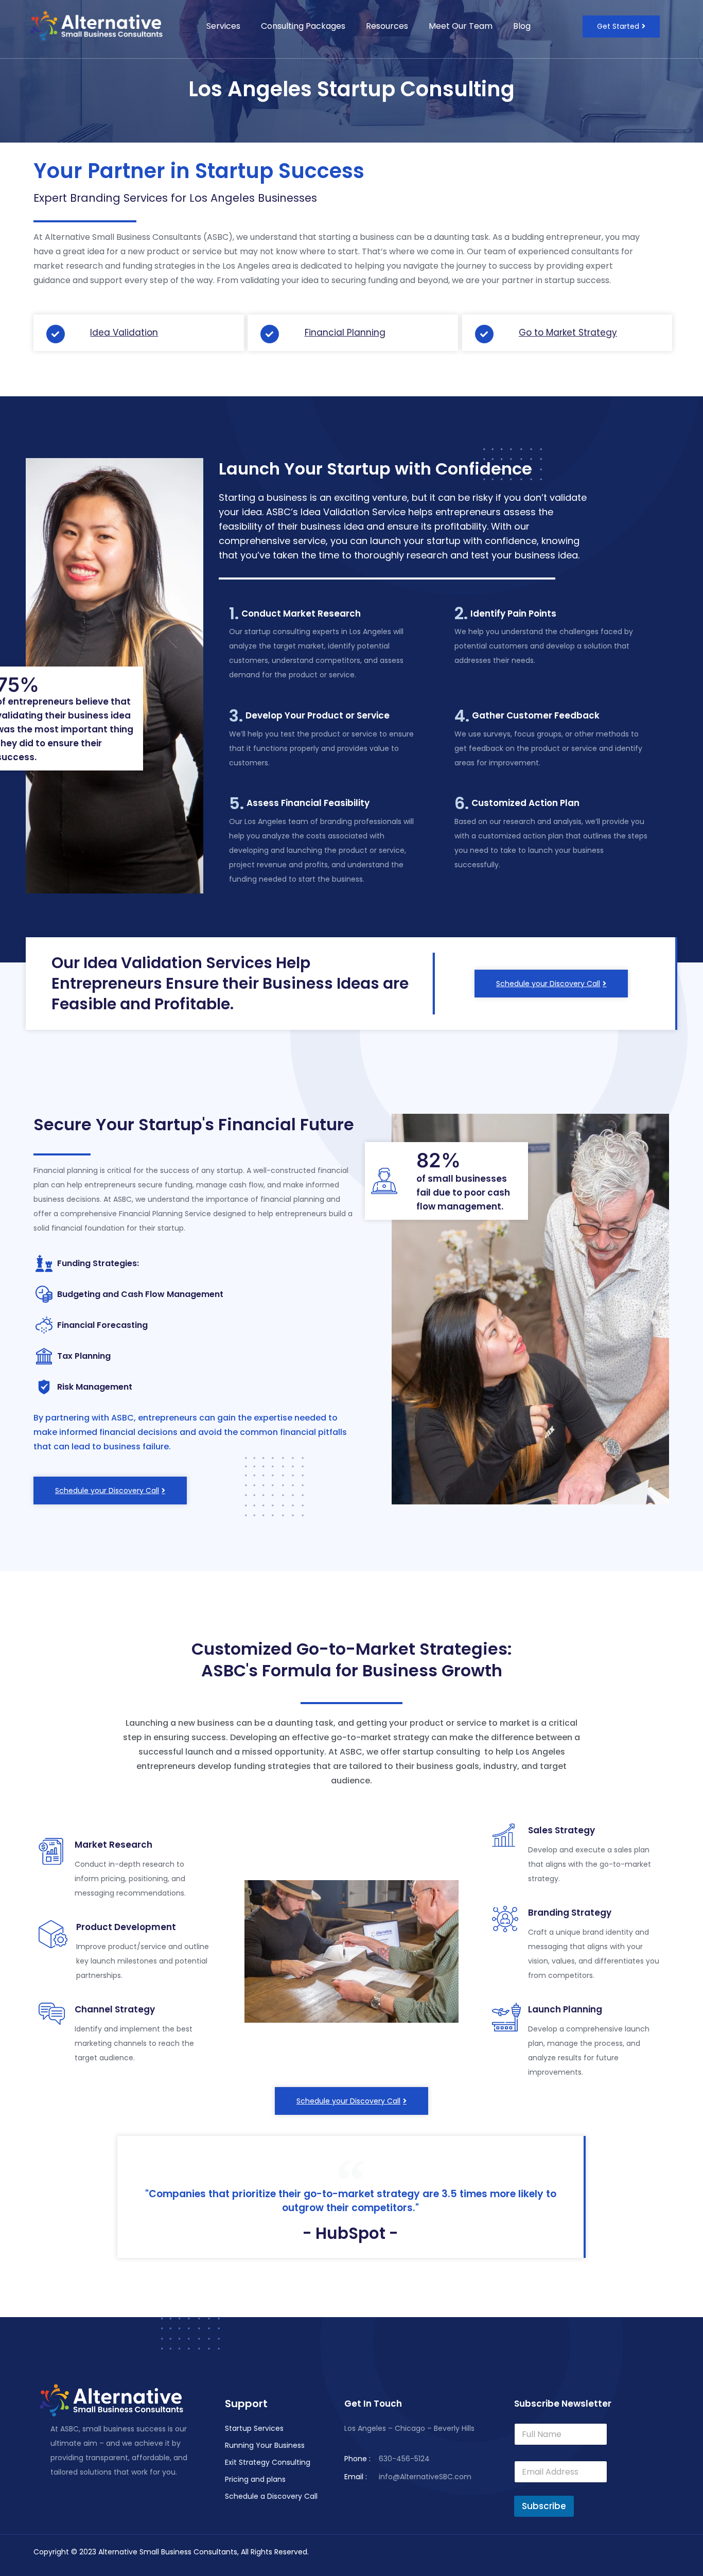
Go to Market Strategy (568, 332)
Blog (522, 26)
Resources (387, 26)
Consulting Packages (303, 26)
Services (223, 26)
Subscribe (544, 2506)
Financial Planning (345, 332)
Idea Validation (124, 332)
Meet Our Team (461, 26)
